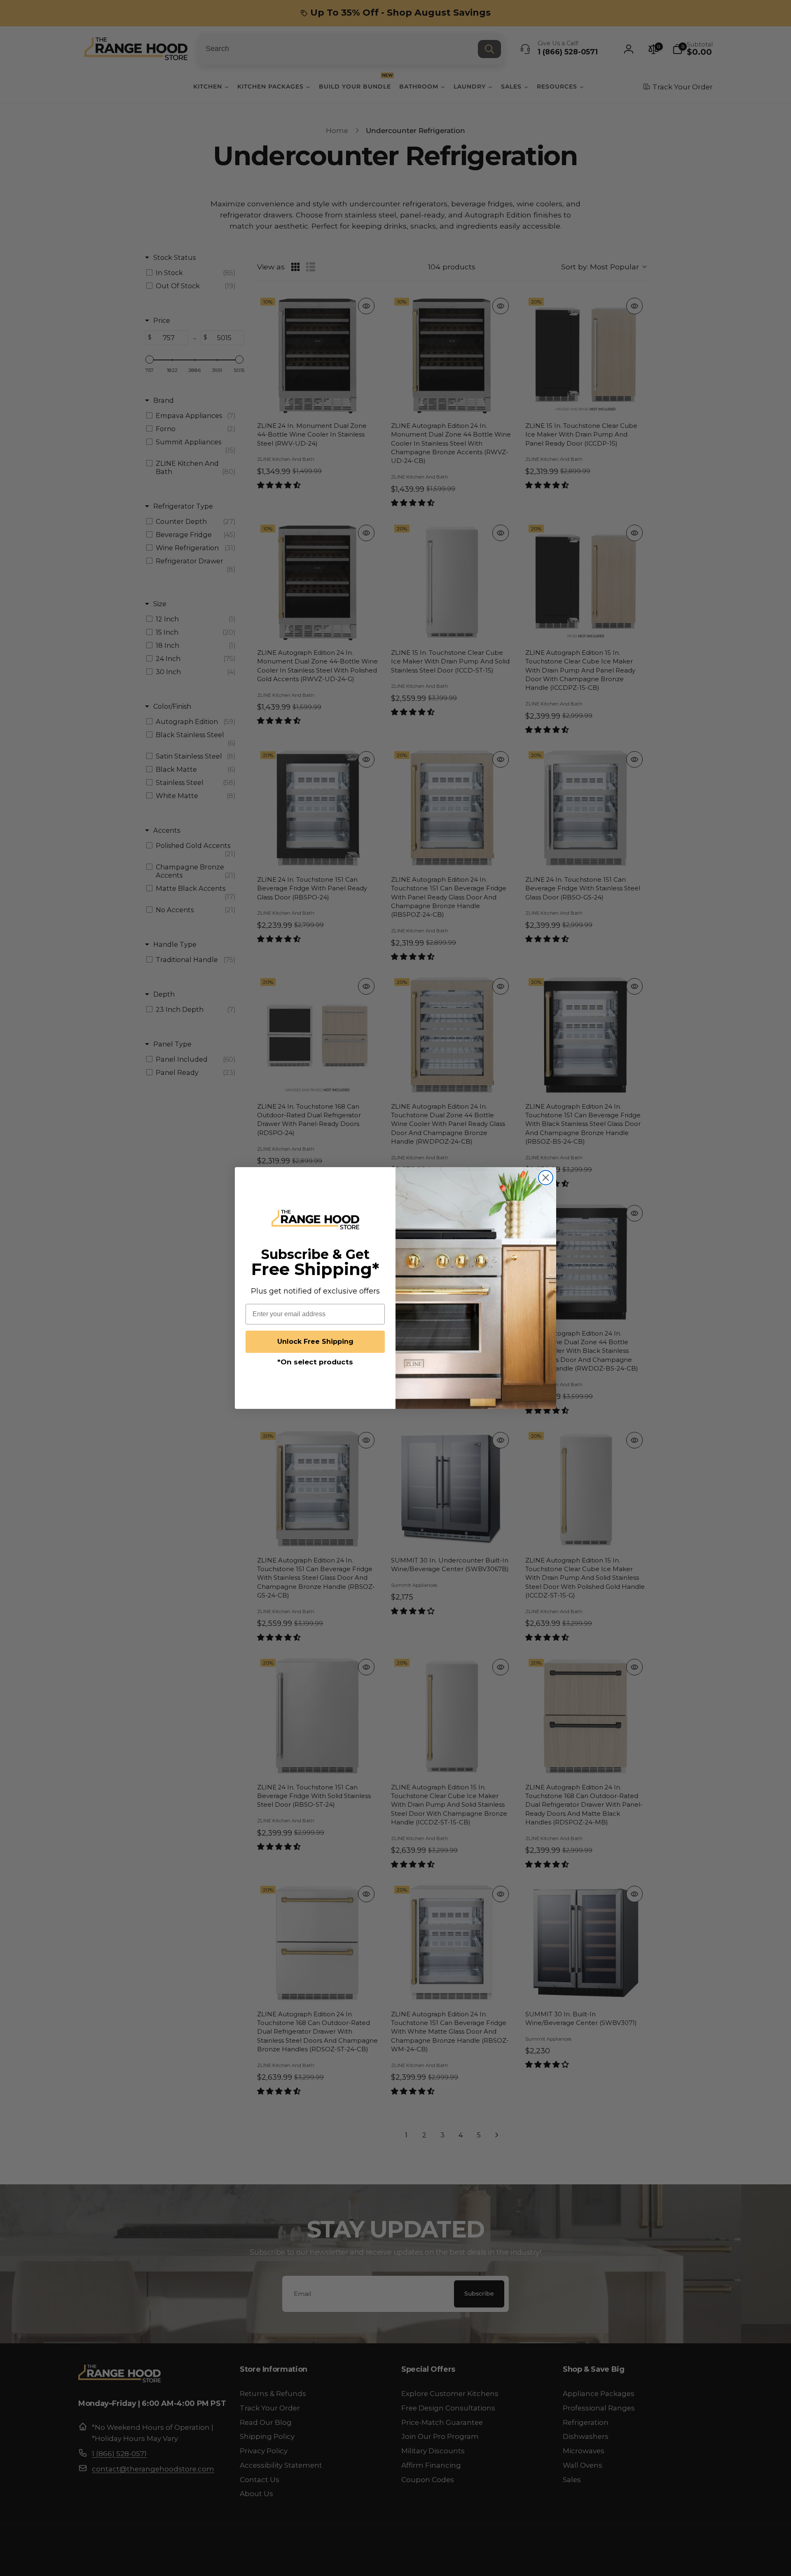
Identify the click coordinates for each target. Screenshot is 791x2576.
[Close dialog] (546, 1178)
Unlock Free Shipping (315, 1342)
